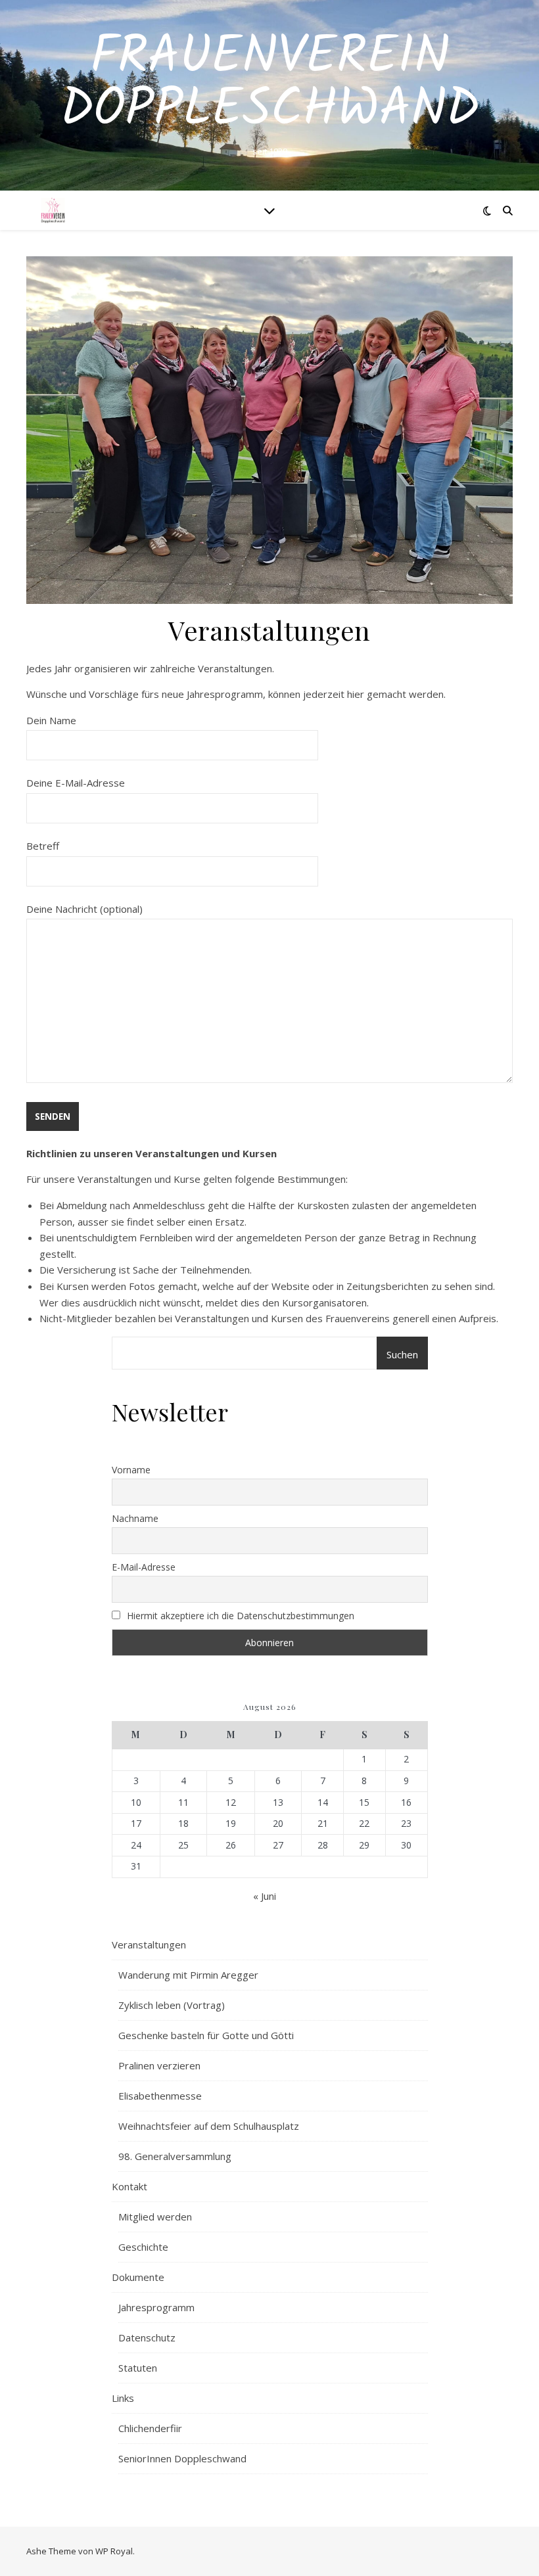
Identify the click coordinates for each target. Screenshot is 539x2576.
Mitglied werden (155, 2217)
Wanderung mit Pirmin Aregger (188, 1975)
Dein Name (51, 720)
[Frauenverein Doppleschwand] (53, 210)
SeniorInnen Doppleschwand (182, 2458)
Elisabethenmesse (160, 2096)
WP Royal (114, 2551)
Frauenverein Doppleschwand (270, 84)
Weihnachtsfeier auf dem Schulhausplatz (209, 2126)
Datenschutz (147, 2337)
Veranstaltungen (149, 1944)
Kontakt (129, 2186)
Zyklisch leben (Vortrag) (172, 2005)
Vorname (131, 1470)
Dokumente (138, 2277)
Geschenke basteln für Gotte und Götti (206, 2035)
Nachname (135, 1518)
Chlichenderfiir (150, 2428)
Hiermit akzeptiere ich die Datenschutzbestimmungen (239, 1616)
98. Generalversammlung (175, 2156)
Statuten (138, 2368)
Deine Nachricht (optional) (84, 909)
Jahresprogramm (156, 2307)
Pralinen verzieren (159, 2065)
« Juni (265, 1896)
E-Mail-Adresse (144, 1567)
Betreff (43, 846)
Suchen (402, 1354)
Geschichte (143, 2247)
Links (123, 2398)
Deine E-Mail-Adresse (76, 783)
